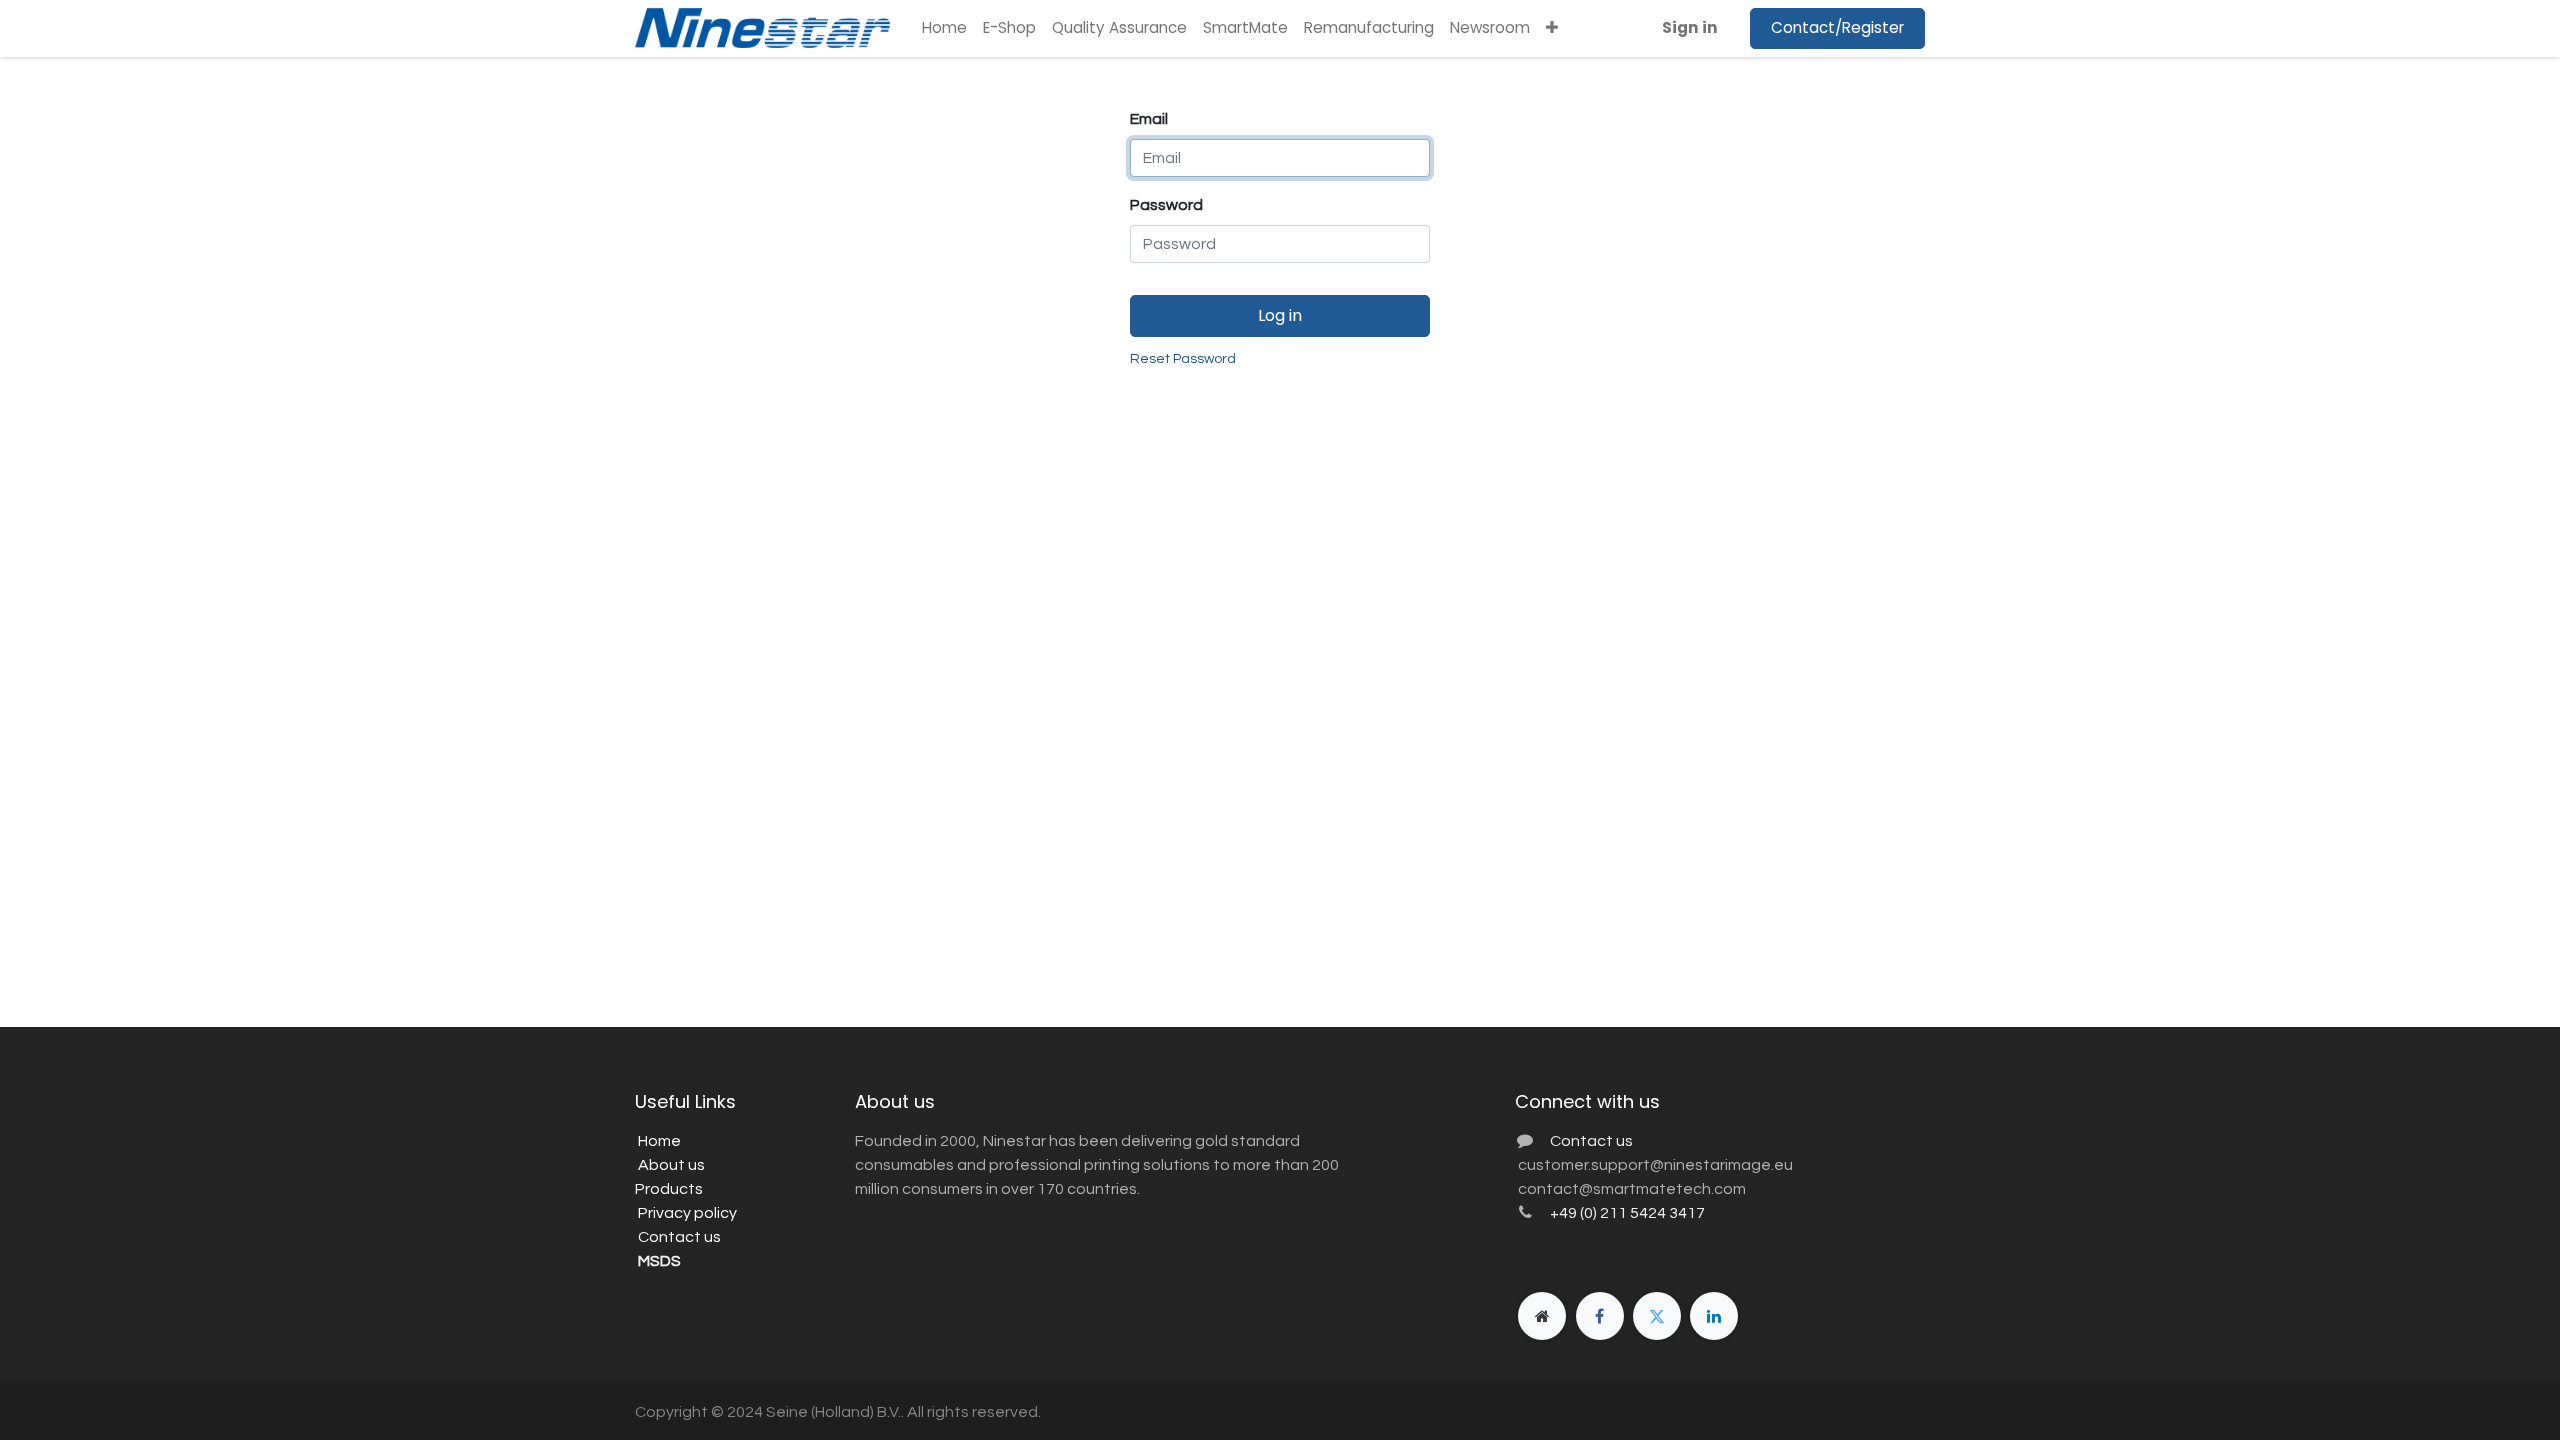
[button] (1552, 28)
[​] (1542, 1316)
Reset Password (1183, 359)
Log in (1280, 315)
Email (1149, 119)
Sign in (1690, 27)
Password (1166, 205)
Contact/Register (1837, 27)
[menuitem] (944, 28)
